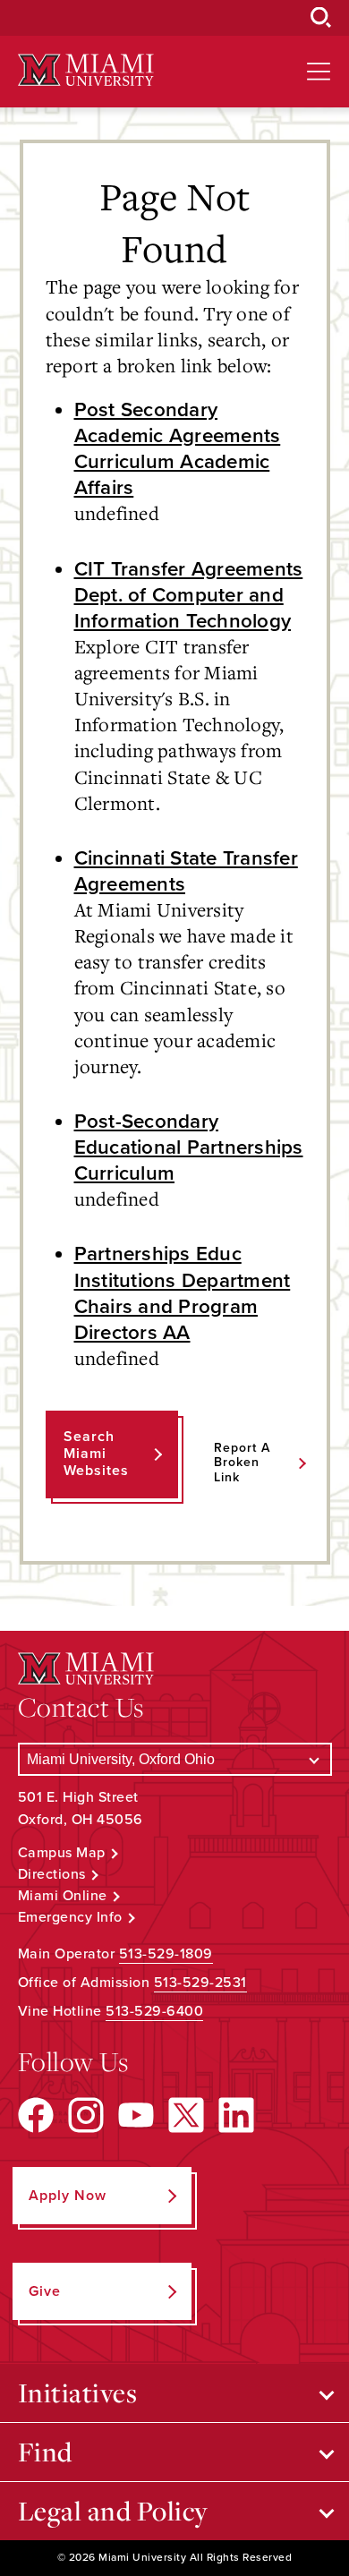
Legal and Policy (113, 2511)
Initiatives (78, 2393)
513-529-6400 (154, 2011)
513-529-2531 (200, 1983)
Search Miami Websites (96, 1454)
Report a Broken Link (242, 1463)
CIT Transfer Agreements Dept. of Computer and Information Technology (189, 595)
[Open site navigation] (319, 72)
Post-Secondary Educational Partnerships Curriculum (189, 1147)
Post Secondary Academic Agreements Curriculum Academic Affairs (178, 448)
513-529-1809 (166, 1954)
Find (45, 2452)
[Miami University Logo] (86, 70)
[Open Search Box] (321, 18)
